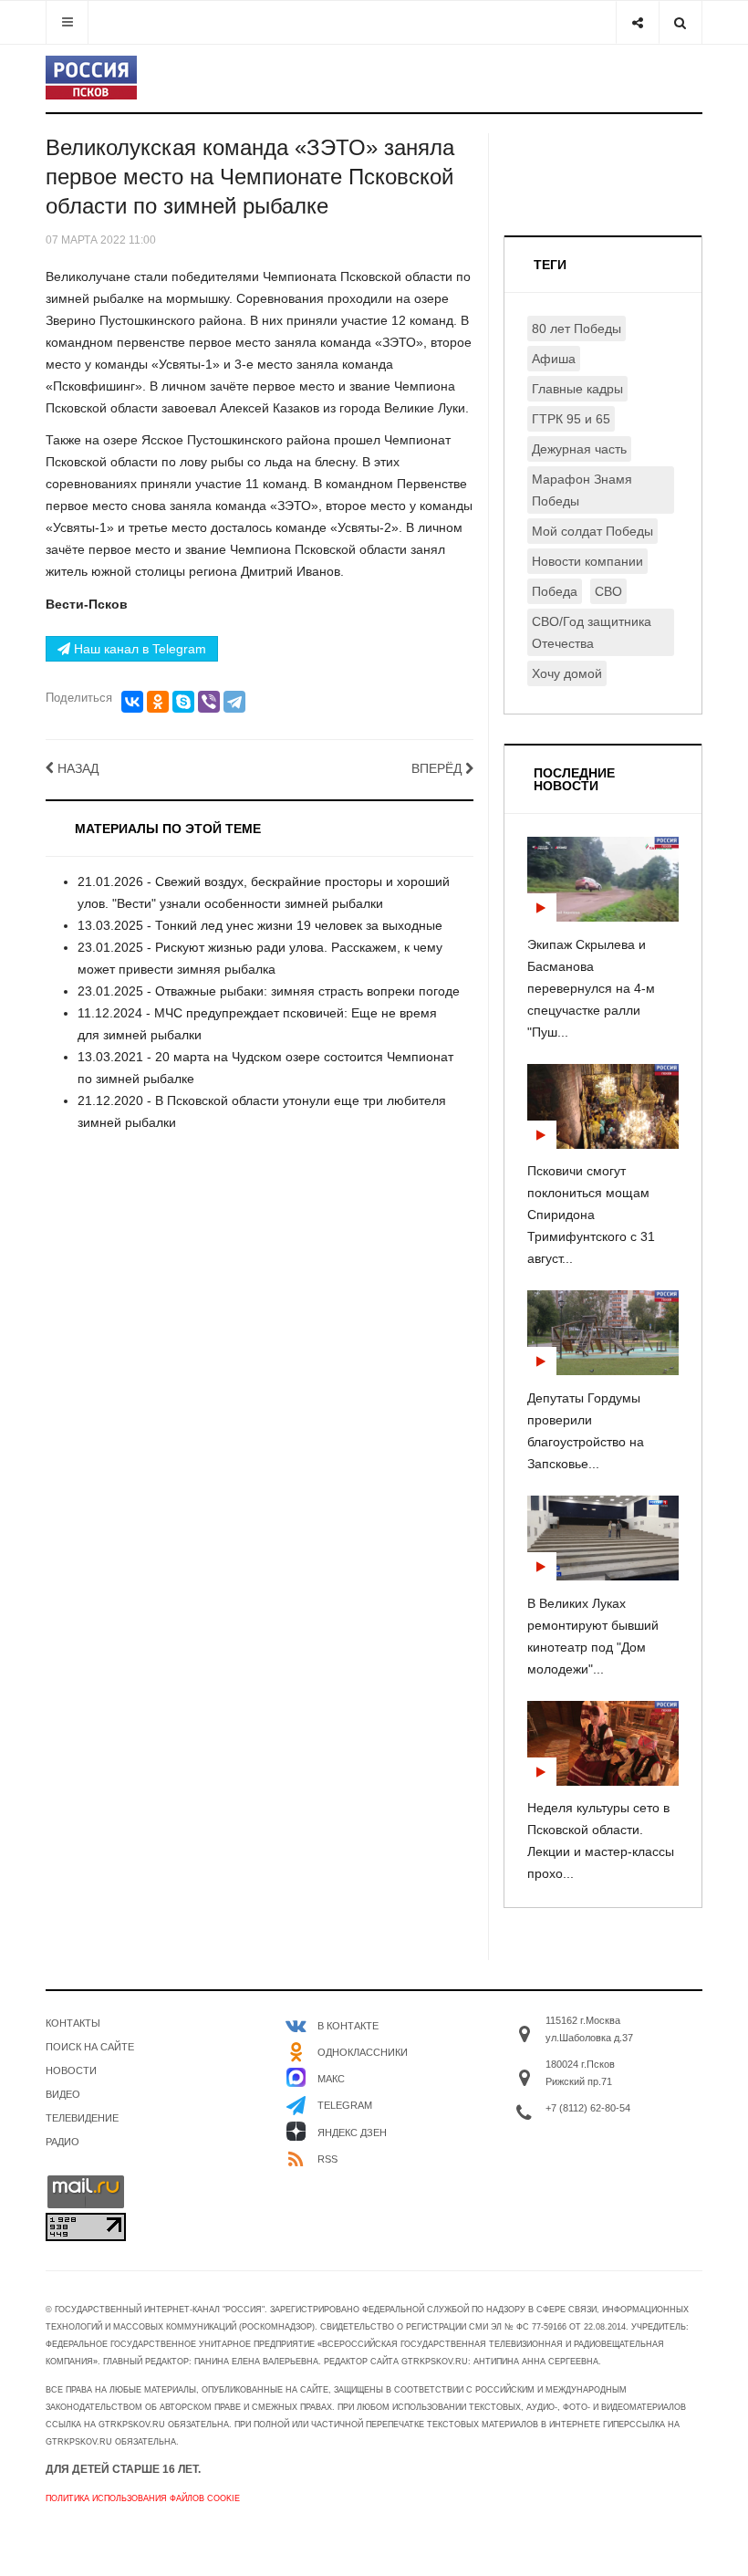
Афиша (554, 359)
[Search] (680, 22)
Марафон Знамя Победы (582, 490)
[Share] (637, 22)
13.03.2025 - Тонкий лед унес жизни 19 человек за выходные (260, 925)
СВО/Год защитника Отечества (592, 632)
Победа (555, 591)
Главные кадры (577, 389)
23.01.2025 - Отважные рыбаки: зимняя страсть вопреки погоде (269, 991)
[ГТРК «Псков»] (91, 78)
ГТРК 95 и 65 (571, 419)
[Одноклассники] (158, 702)
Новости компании (587, 561)
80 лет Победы (577, 329)
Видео (63, 2094)
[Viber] (209, 702)
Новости (71, 2070)
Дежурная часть (579, 449)
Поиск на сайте (90, 2047)
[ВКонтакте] (132, 702)
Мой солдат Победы (592, 531)
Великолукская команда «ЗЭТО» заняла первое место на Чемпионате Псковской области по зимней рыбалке (250, 177)
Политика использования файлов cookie (143, 2498)
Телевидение (82, 2118)
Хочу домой (567, 673)
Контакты (73, 2023)
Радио (62, 2142)
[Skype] (183, 702)
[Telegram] (234, 702)
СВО (608, 591)
